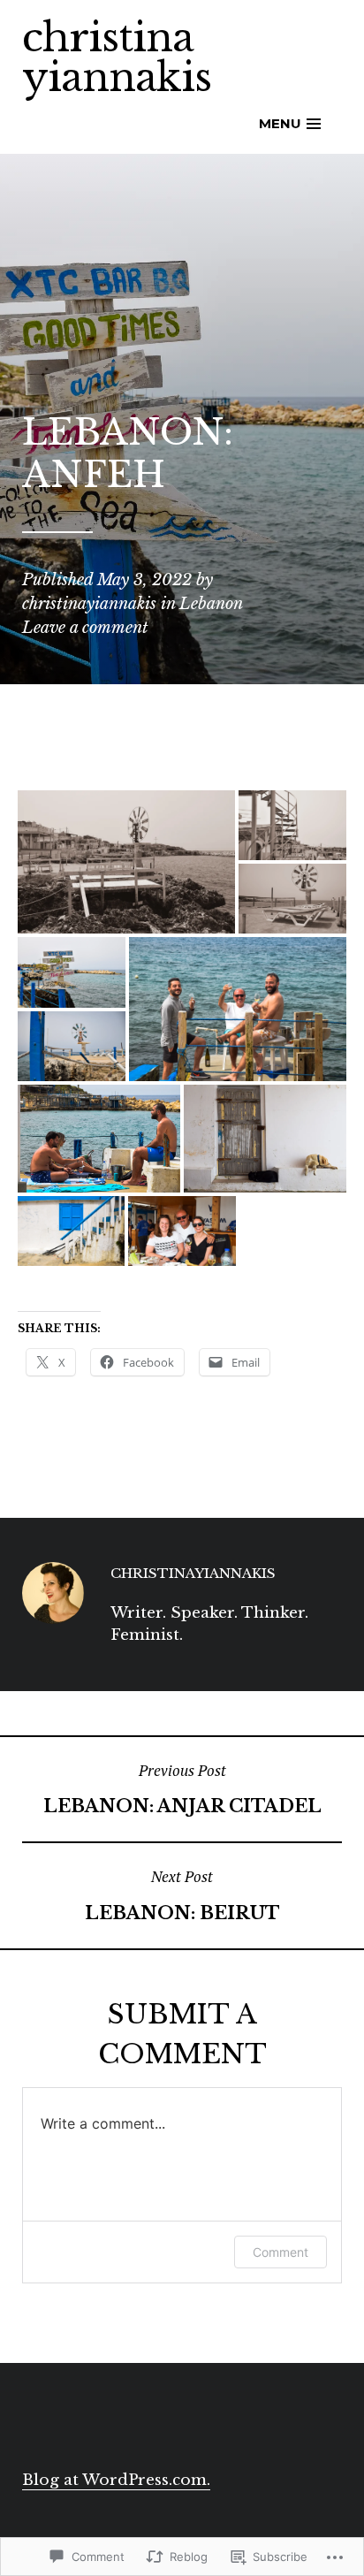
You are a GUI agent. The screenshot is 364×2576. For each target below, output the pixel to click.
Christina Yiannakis (117, 57)
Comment (281, 2252)
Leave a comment (85, 628)
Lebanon (211, 604)
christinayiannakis (89, 604)
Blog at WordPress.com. (116, 2480)
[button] (126, 862)
